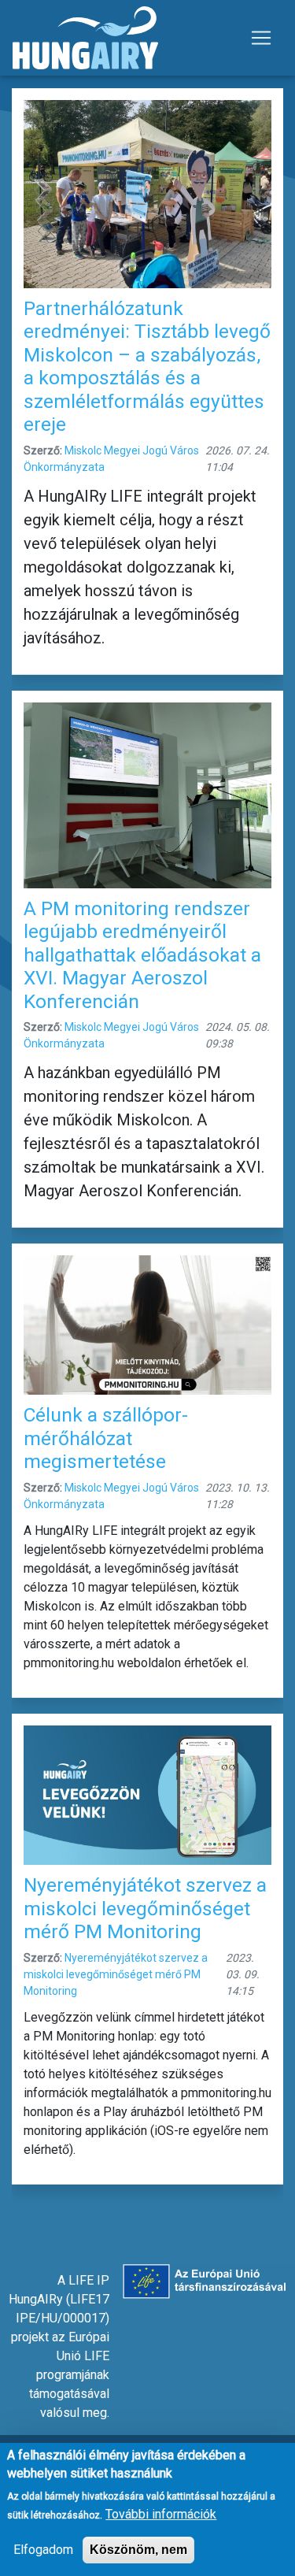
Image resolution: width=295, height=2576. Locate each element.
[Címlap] (85, 38)
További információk (161, 2514)
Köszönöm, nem (138, 2550)
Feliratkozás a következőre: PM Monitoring (18, 2207)
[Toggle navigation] (261, 38)
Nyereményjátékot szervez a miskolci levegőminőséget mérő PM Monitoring (116, 1974)
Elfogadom (43, 2550)
